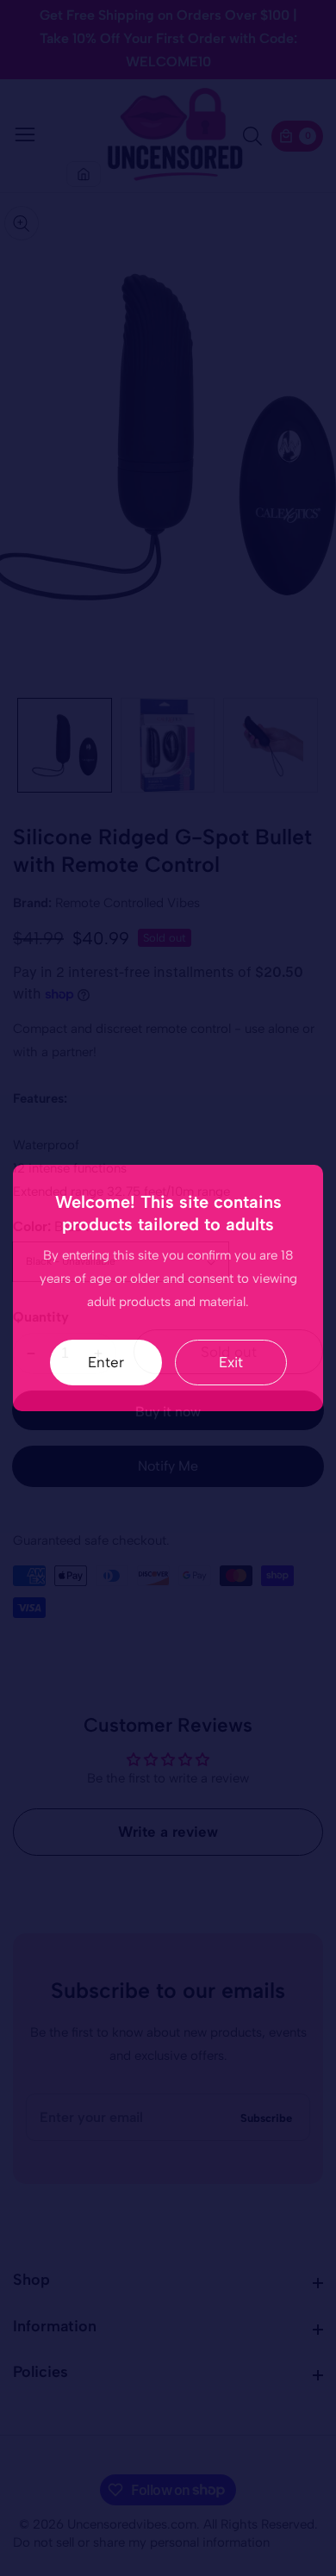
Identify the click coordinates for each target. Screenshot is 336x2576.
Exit (231, 1362)
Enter (106, 1362)
